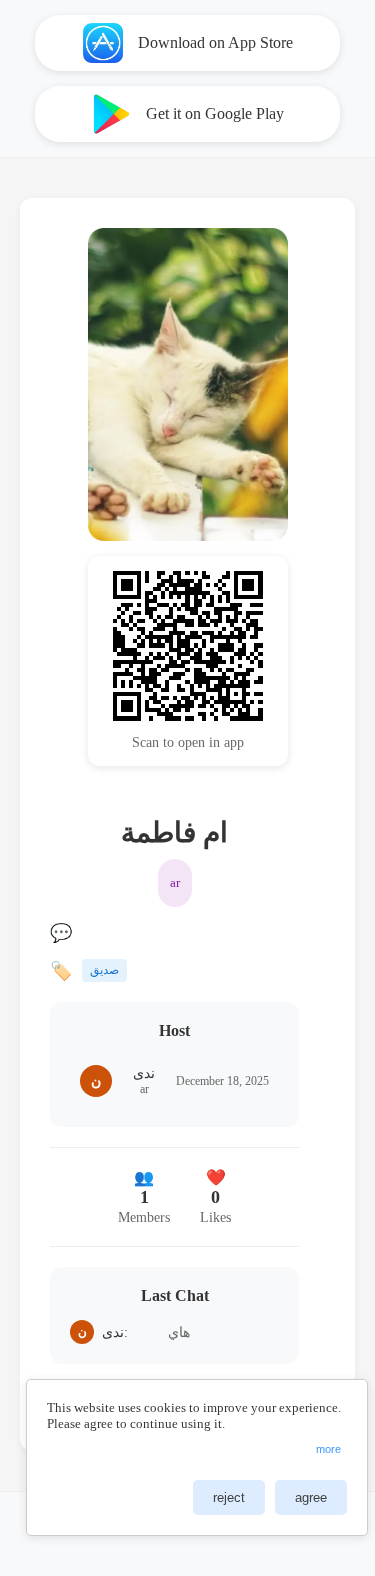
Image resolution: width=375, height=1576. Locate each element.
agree (311, 1497)
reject (229, 1497)
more (328, 1449)
